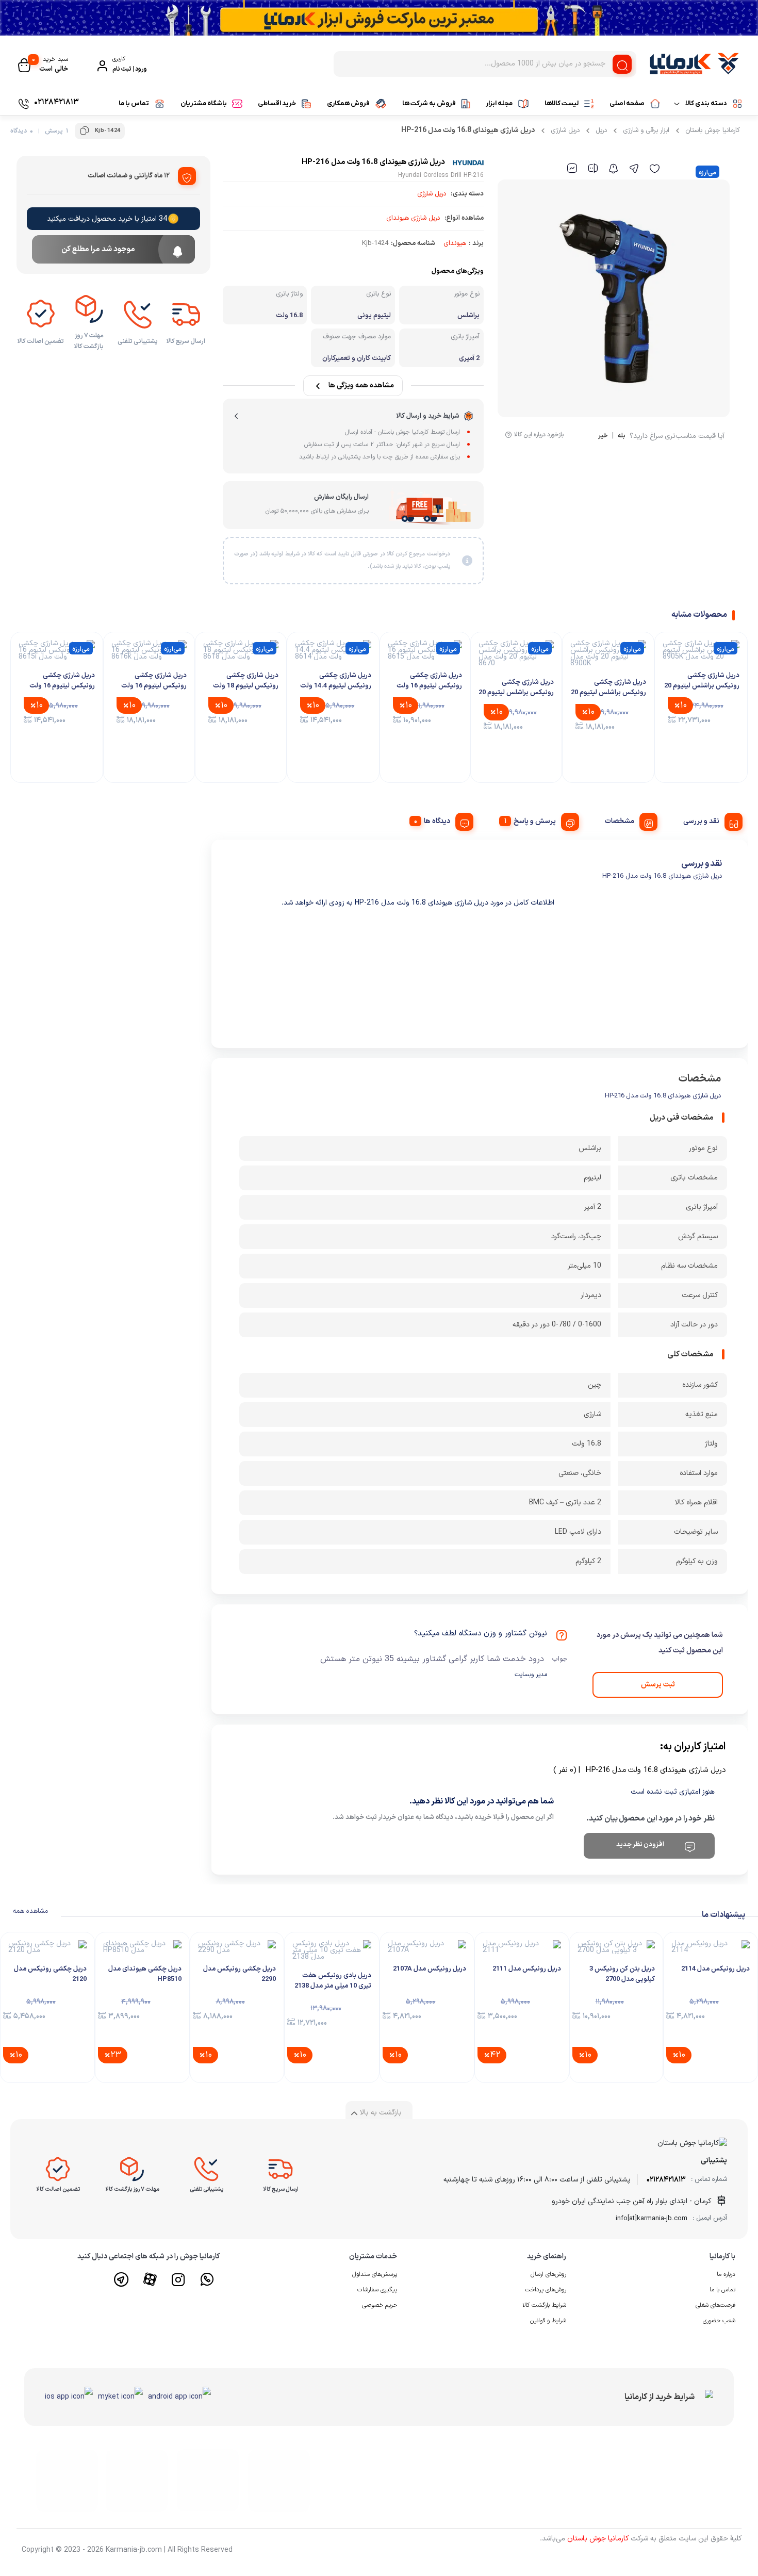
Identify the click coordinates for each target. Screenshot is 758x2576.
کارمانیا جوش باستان (713, 130)
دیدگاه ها (437, 821)
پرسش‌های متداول (375, 2274)
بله (622, 437)
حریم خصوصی (380, 2305)
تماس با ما (134, 103)
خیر (603, 437)
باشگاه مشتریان (204, 103)
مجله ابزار (499, 103)
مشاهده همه (30, 1911)
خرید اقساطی (277, 103)
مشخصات (620, 821)
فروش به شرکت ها (429, 103)
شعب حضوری (719, 2321)
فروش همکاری (348, 103)
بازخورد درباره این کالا (539, 435)
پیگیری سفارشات (377, 2290)
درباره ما (726, 2274)
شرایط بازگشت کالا (544, 2305)
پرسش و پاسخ (535, 821)
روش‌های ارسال (548, 2274)
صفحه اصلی (627, 103)
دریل (601, 130)
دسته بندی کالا (706, 103)
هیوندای (455, 243)
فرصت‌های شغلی (715, 2305)
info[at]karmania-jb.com (652, 2219)
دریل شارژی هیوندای (413, 218)
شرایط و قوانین (548, 2321)
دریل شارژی (565, 130)
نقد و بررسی (701, 821)
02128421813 (666, 2180)
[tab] (709, 820)
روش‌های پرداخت (546, 2290)
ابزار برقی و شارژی (646, 130)
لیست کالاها (562, 103)
